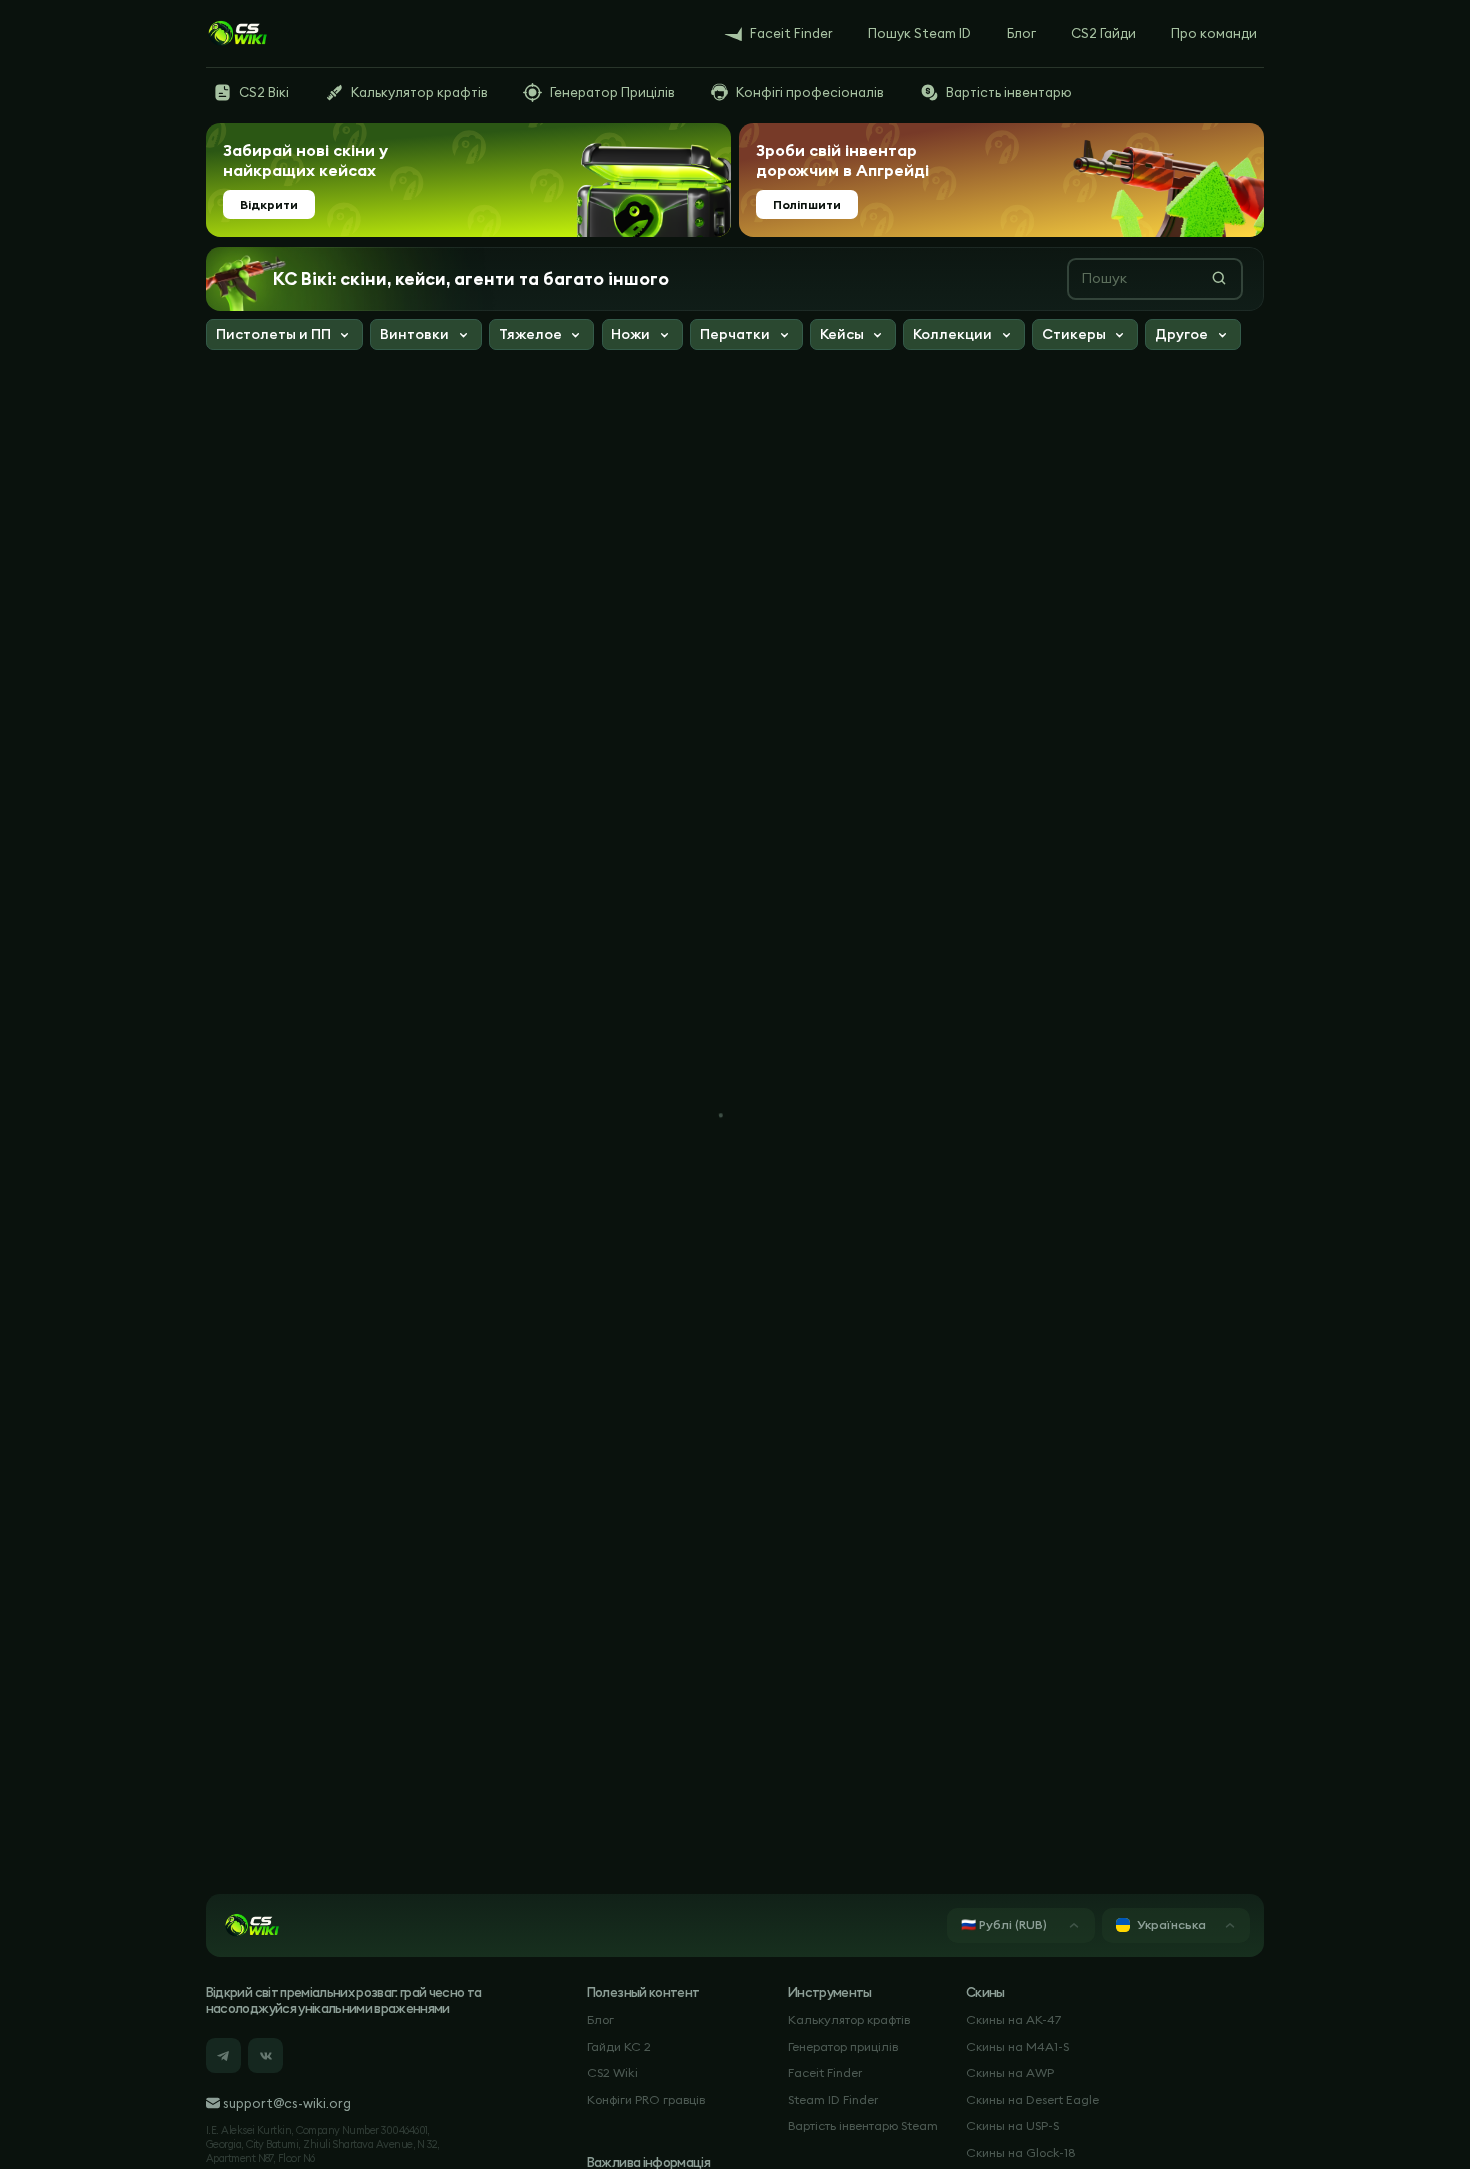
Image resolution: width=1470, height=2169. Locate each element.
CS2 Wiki (612, 2072)
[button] (285, 336)
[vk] (265, 2055)
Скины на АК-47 (1013, 2019)
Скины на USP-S (1012, 2125)
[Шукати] (1219, 278)
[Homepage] (237, 33)
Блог (600, 2019)
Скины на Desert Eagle (1032, 2099)
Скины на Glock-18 (1021, 2152)
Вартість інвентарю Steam (863, 2125)
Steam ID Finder (833, 2099)
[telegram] (223, 2055)
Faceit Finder (825, 2072)
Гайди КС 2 (619, 2046)
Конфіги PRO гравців (646, 2099)
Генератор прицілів (843, 2046)
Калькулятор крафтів (849, 2019)
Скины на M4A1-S (1017, 2046)
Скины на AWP (1010, 2072)
